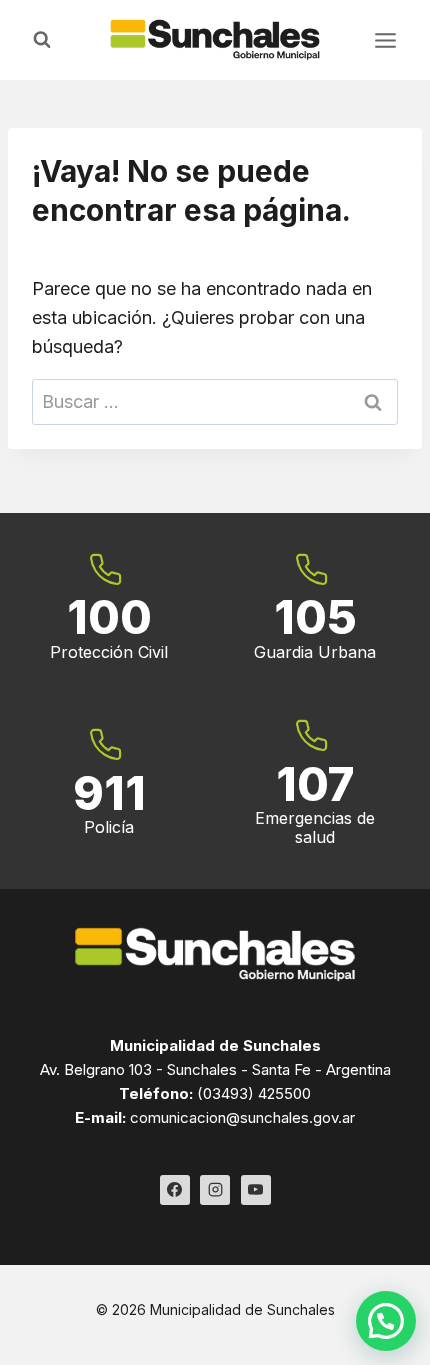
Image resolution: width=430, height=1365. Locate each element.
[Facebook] (175, 1190)
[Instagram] (215, 1190)
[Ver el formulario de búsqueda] (42, 40)
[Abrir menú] (385, 40)
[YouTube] (256, 1190)
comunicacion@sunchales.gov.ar (242, 1117)
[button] (386, 1321)
